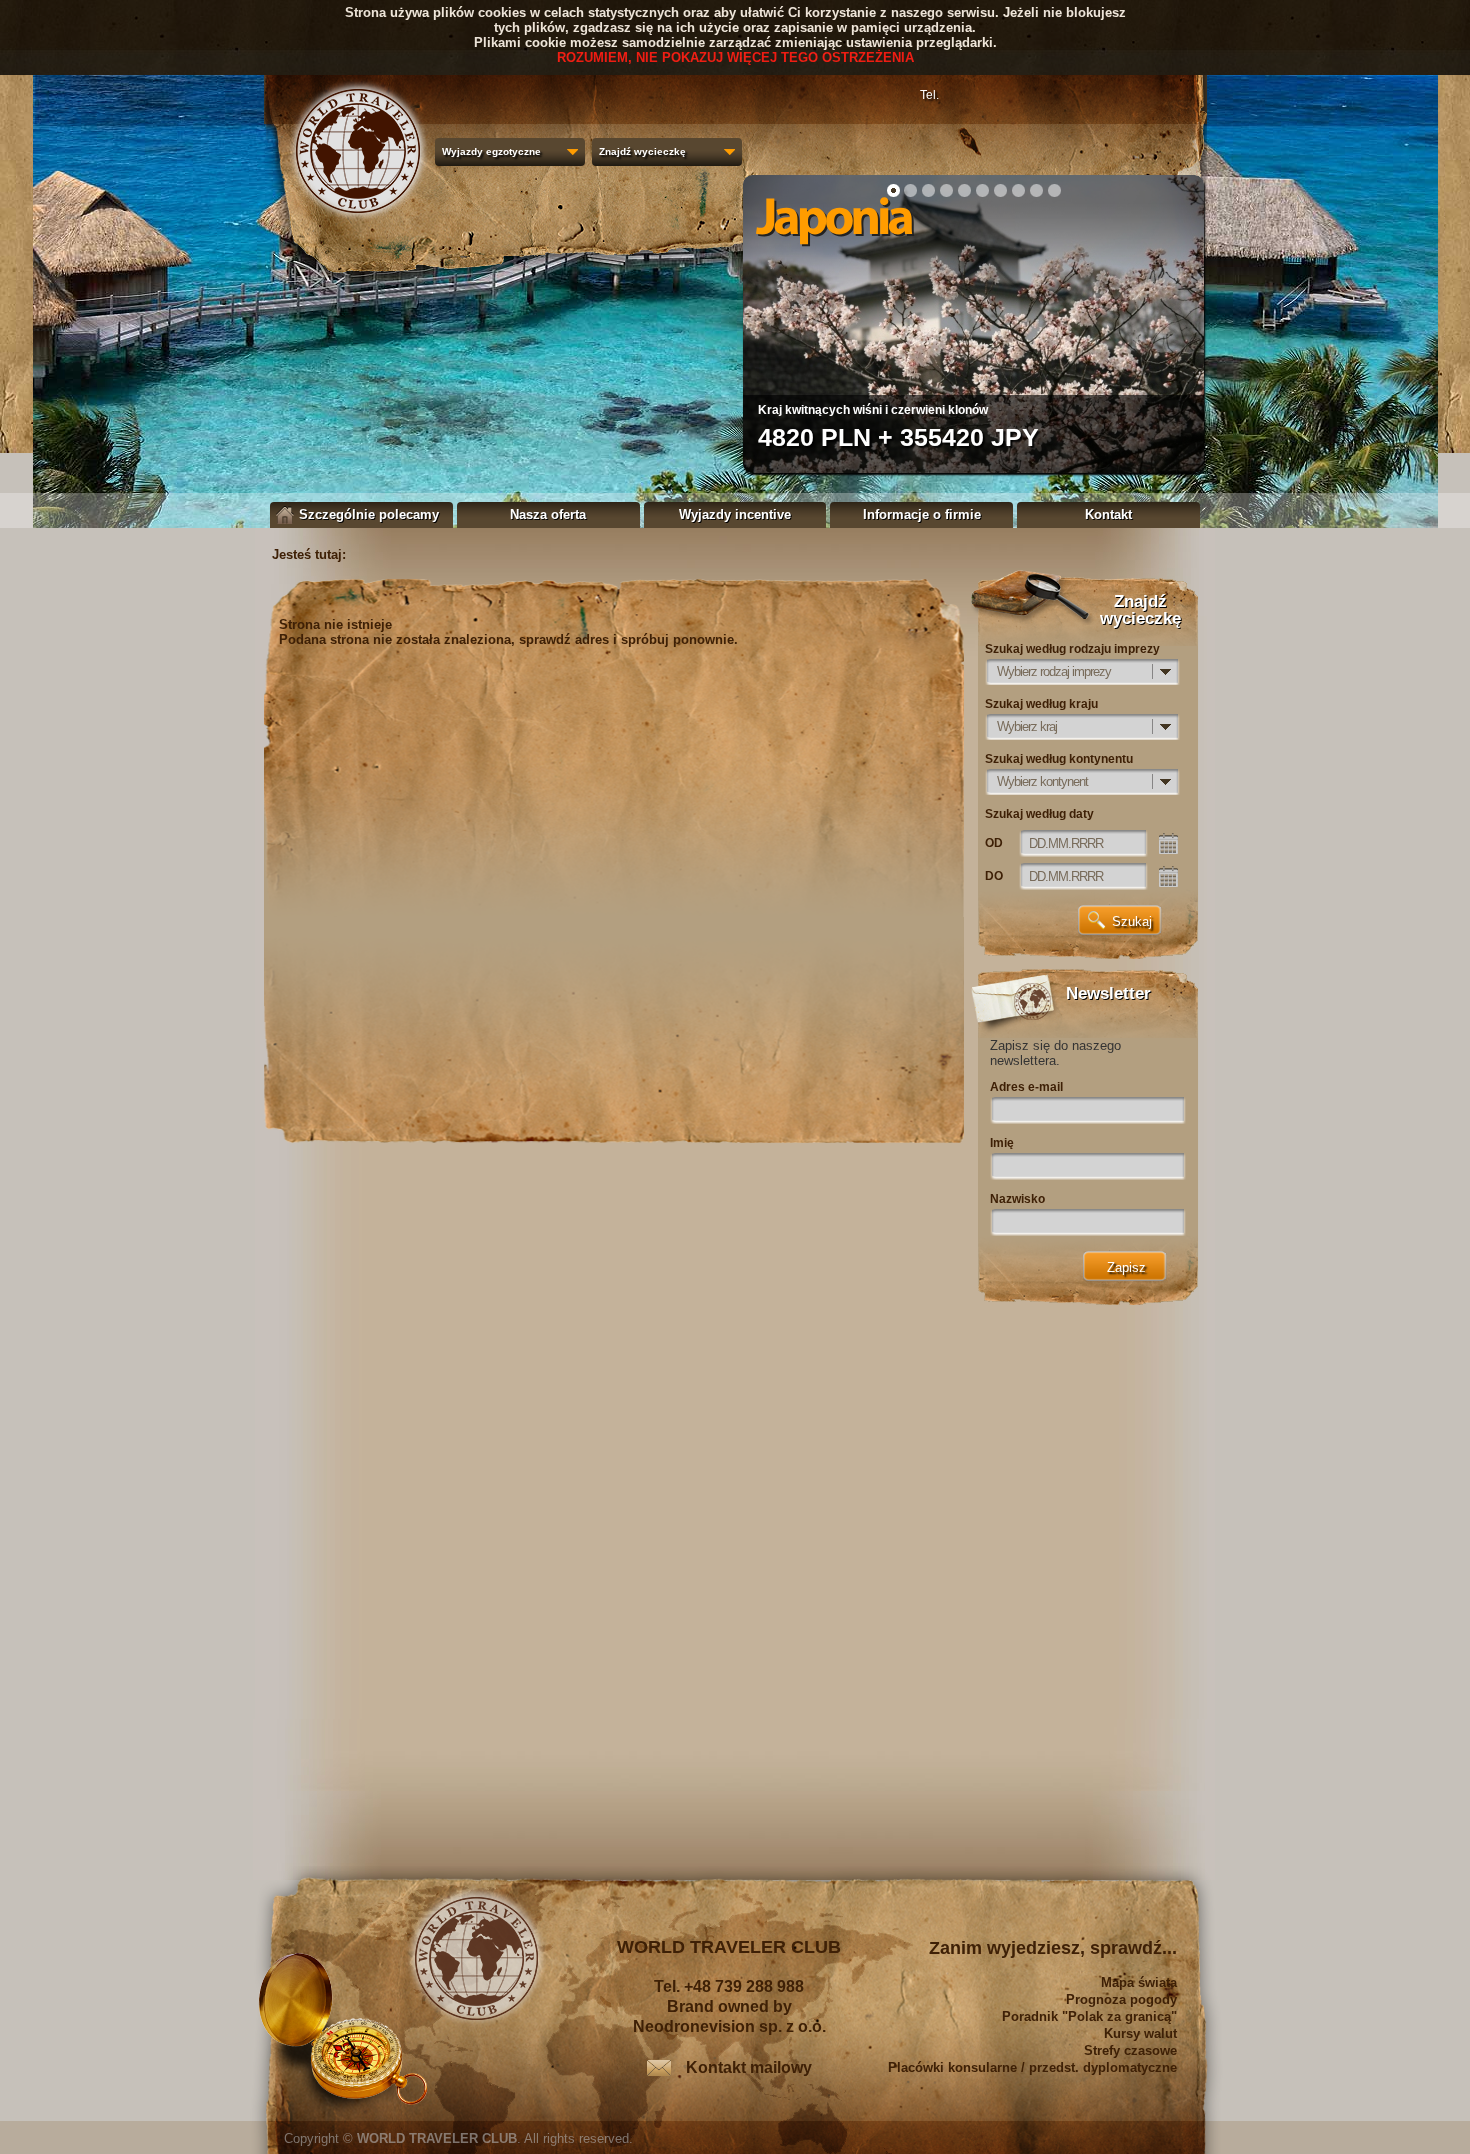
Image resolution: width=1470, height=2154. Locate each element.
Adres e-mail (1026, 1087)
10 (1055, 190)
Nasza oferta (548, 514)
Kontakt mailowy (749, 2067)
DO (994, 876)
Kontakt (1108, 514)
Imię (1002, 1143)
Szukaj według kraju (1041, 704)
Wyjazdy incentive (735, 514)
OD (994, 843)
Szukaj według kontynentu (1059, 759)
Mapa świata (1139, 1982)
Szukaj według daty (1039, 814)
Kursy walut (1140, 2033)
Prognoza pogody (1121, 1999)
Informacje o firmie (922, 514)
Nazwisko (1017, 1199)
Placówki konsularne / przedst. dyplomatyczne (1032, 2067)
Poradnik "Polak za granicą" (1089, 2016)
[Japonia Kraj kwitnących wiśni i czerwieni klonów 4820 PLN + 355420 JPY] (973, 468)
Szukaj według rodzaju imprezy (1072, 649)
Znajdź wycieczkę (642, 151)
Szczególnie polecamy (369, 514)
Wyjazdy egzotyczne (491, 151)
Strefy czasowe (1130, 2050)
